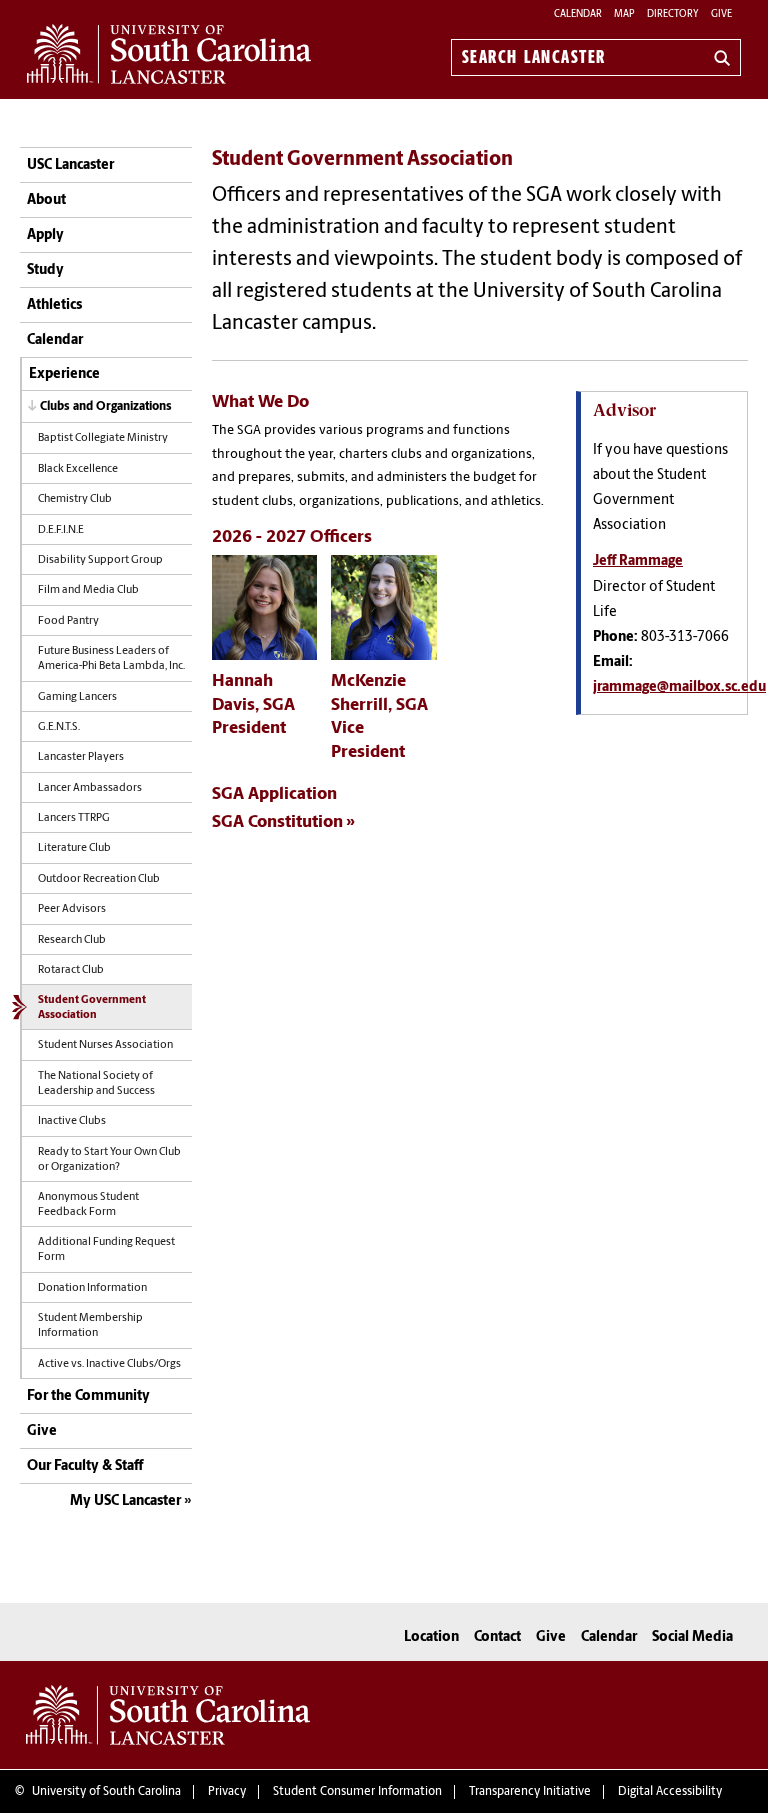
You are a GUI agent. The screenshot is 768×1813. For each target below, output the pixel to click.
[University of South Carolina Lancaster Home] (169, 54)
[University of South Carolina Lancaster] (168, 1715)
